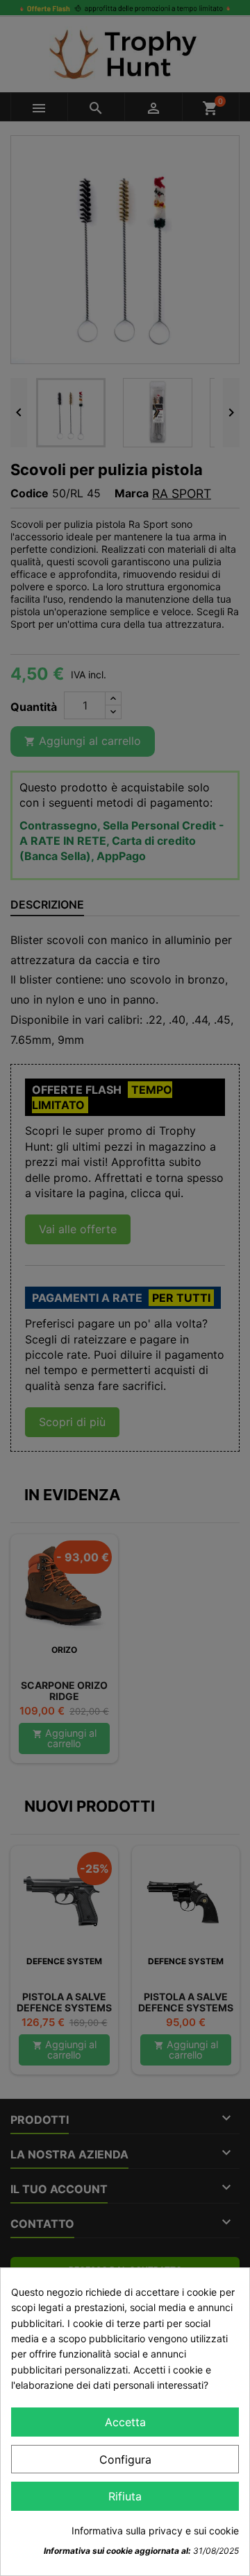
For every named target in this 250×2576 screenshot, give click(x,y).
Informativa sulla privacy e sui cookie (155, 2531)
